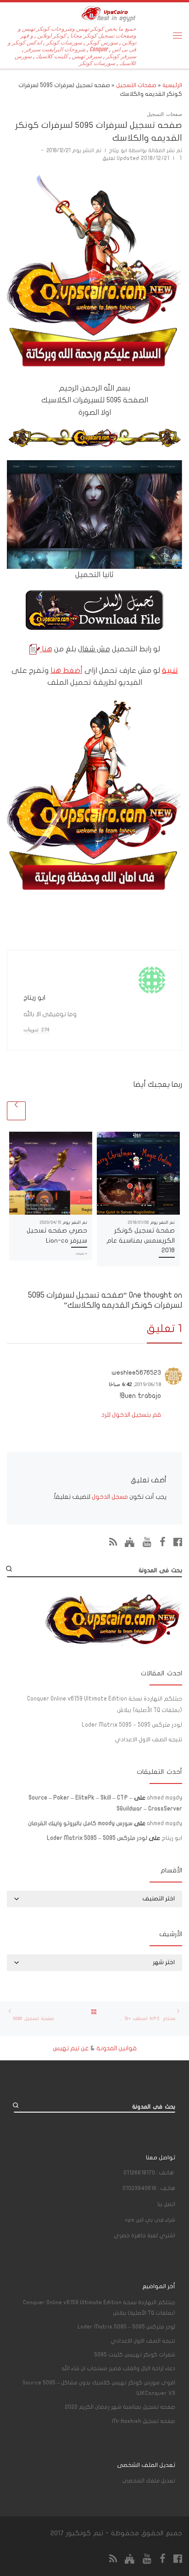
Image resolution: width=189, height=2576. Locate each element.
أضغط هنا (67, 670)
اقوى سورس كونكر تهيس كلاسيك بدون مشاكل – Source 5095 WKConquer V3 (99, 2388)
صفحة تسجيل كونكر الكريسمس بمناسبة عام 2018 (141, 1240)
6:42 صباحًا (120, 1384)
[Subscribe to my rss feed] (113, 1542)
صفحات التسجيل (136, 85)
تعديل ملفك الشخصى (149, 2481)
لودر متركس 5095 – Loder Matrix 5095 (132, 1725)
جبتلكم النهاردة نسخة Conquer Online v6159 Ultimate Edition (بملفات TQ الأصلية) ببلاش (105, 1704)
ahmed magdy (164, 1798)
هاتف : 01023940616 (149, 2188)
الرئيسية (172, 85)
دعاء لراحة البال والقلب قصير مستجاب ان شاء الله (118, 2368)
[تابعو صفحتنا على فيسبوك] (178, 1542)
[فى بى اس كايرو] (130, 1542)
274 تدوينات (36, 1030)
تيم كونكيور (85, 2533)
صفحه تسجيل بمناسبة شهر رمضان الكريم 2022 (120, 2407)
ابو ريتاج (118, 151)
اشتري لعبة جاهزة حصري (145, 2235)
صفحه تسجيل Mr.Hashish (144, 2421)
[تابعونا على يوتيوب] (147, 1542)
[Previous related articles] (36, 1111)
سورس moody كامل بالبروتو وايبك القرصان (80, 1823)
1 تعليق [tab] (164, 1329)
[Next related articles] (16, 1111)
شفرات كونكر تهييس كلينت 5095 (135, 2355)
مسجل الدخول (110, 1497)
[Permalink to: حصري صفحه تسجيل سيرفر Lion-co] (51, 1173)
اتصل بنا (166, 2204)
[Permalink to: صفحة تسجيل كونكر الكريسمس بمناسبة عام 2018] (138, 1173)
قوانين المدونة (117, 2048)
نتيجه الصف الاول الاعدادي (148, 1739)
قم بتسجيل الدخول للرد (131, 1415)
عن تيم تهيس (71, 2048)
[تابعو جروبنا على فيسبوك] (163, 1542)
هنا (46, 649)
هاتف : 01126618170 (149, 2173)
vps (150, 2220)
